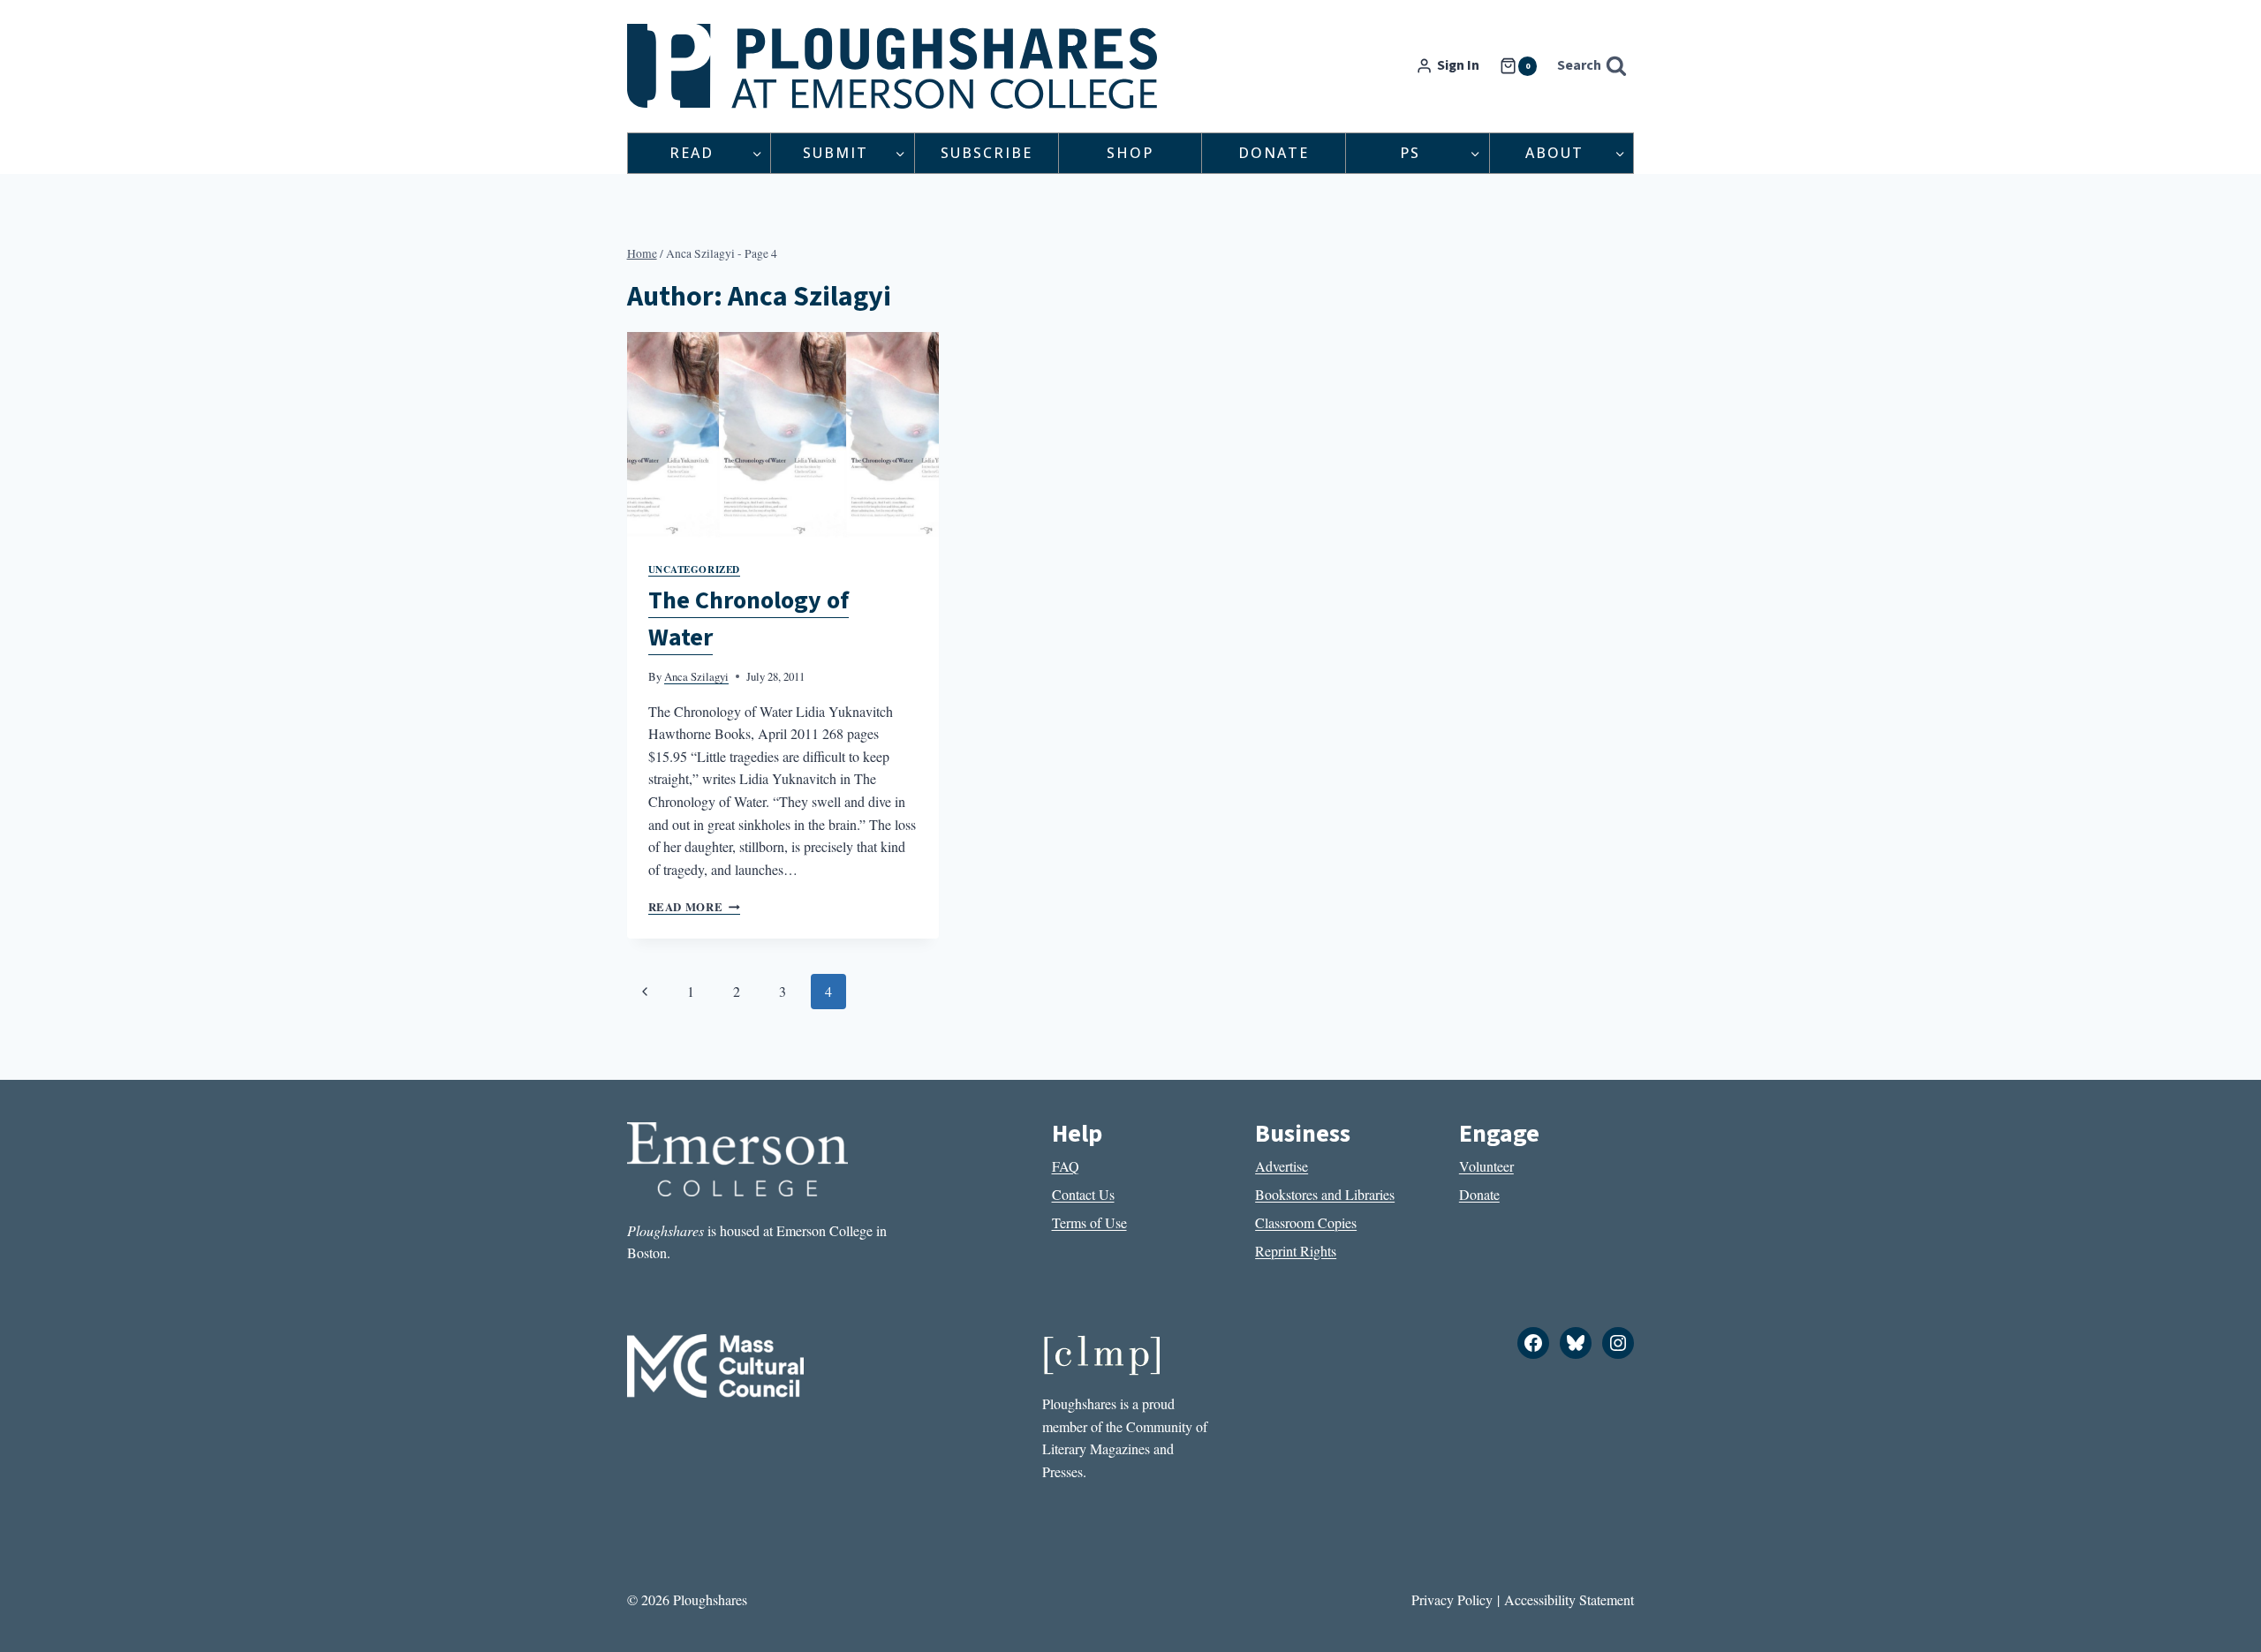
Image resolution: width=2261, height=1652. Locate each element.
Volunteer (1486, 1166)
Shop (1130, 153)
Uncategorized (694, 569)
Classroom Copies (1306, 1222)
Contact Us (1083, 1194)
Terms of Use (1089, 1222)
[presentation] (783, 436)
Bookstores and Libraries (1325, 1194)
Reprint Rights (1296, 1251)
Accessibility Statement (1569, 1599)
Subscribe (987, 153)
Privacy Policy (1452, 1599)
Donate (1274, 153)
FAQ (1066, 1166)
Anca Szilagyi (696, 676)
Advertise (1282, 1166)
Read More (694, 907)
